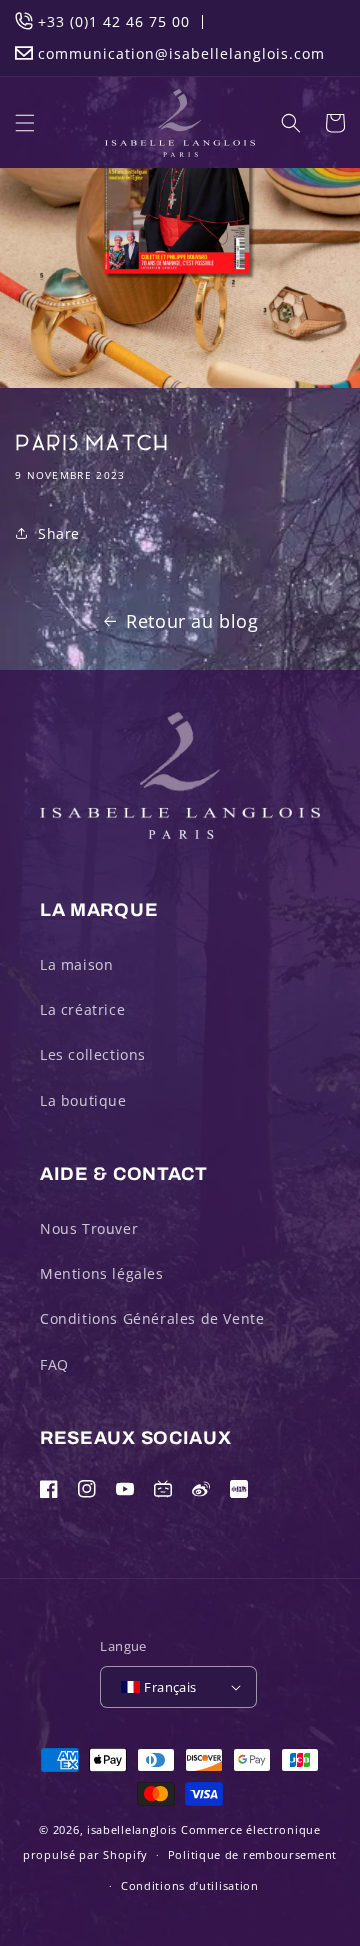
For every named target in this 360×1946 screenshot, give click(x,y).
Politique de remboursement (252, 1854)
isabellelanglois (132, 1829)
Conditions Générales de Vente (152, 1318)
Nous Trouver (89, 1228)
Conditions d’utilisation (190, 1885)
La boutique (83, 1100)
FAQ (54, 1364)
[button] (25, 123)
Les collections (93, 1054)
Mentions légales (102, 1273)
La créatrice (82, 1009)
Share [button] (59, 533)
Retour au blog (192, 621)
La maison (76, 964)
